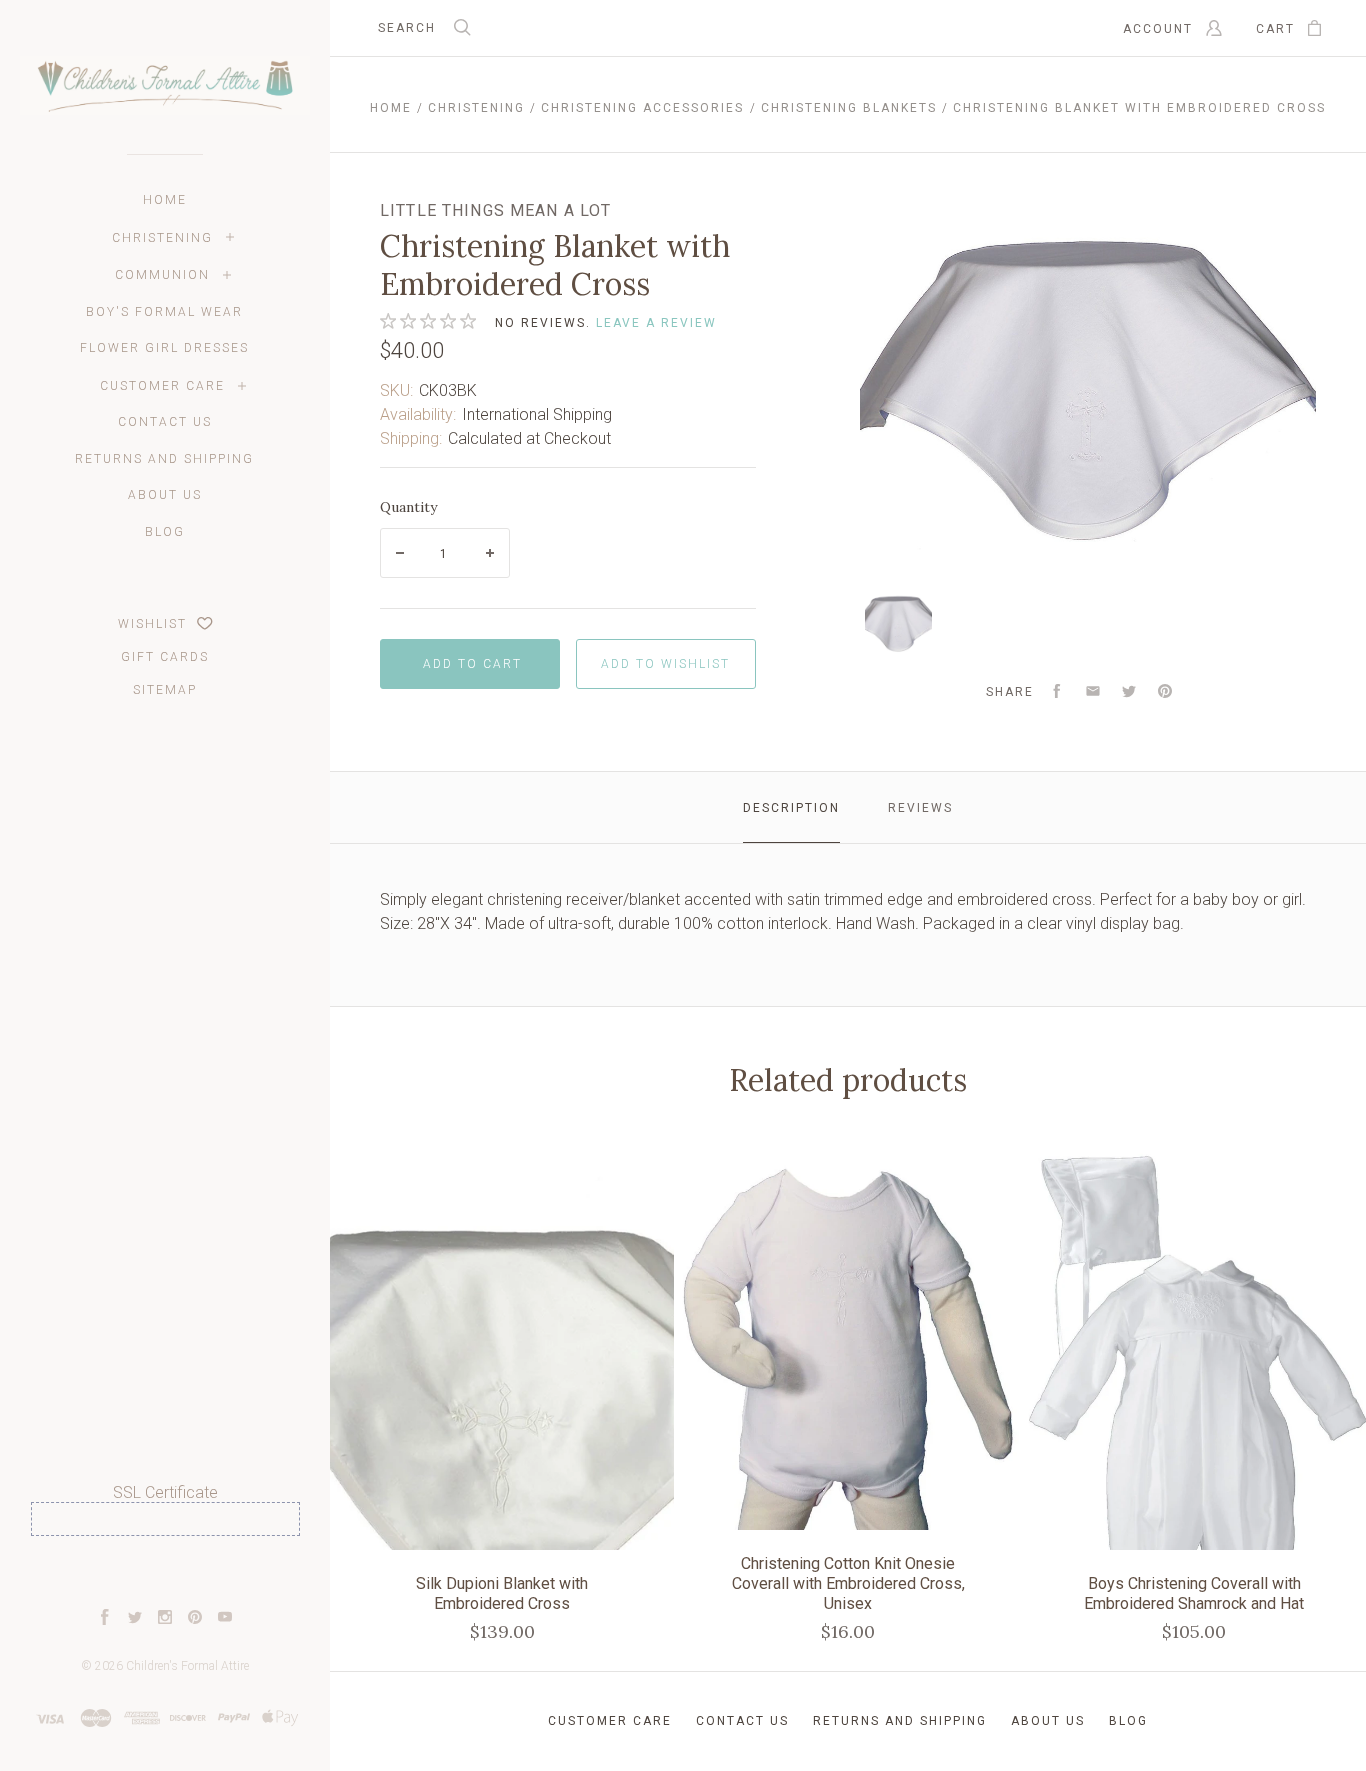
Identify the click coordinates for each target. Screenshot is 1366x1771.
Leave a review (656, 323)
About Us (165, 495)
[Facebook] (105, 1619)
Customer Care (162, 386)
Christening (162, 238)
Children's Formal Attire (187, 1666)
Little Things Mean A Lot (495, 210)
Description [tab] (791, 808)
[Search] (463, 29)
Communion (162, 275)
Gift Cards (165, 657)
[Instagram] (165, 1619)
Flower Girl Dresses (164, 348)
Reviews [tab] (920, 808)
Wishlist (155, 624)
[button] (165, 1572)
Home (165, 200)
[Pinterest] (195, 1619)
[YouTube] (225, 1619)
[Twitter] (135, 1619)
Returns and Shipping (164, 459)
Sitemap (165, 690)
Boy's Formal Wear (164, 312)
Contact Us (165, 422)
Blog (165, 532)
